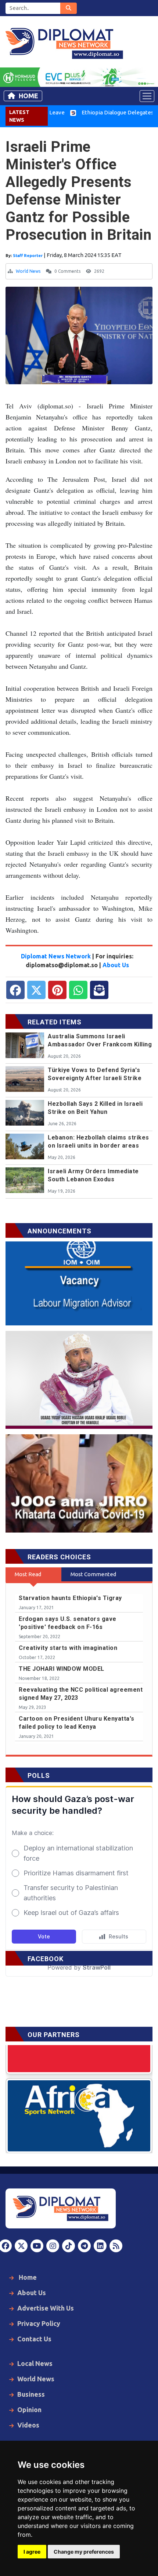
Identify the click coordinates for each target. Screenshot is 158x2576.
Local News (35, 2363)
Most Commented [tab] (93, 1574)
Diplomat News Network (56, 956)
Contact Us (34, 2339)
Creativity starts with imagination (68, 1648)
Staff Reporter (28, 256)
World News (28, 271)
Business (31, 2394)
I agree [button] (32, 2552)
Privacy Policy (39, 2323)
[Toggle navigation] (147, 96)
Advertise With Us (46, 2308)
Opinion (29, 2410)
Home (28, 96)
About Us (116, 965)
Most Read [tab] (28, 1574)
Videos (28, 2425)
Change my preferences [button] (84, 2552)
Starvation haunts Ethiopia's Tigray (70, 1598)
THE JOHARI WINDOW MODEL (62, 1669)
